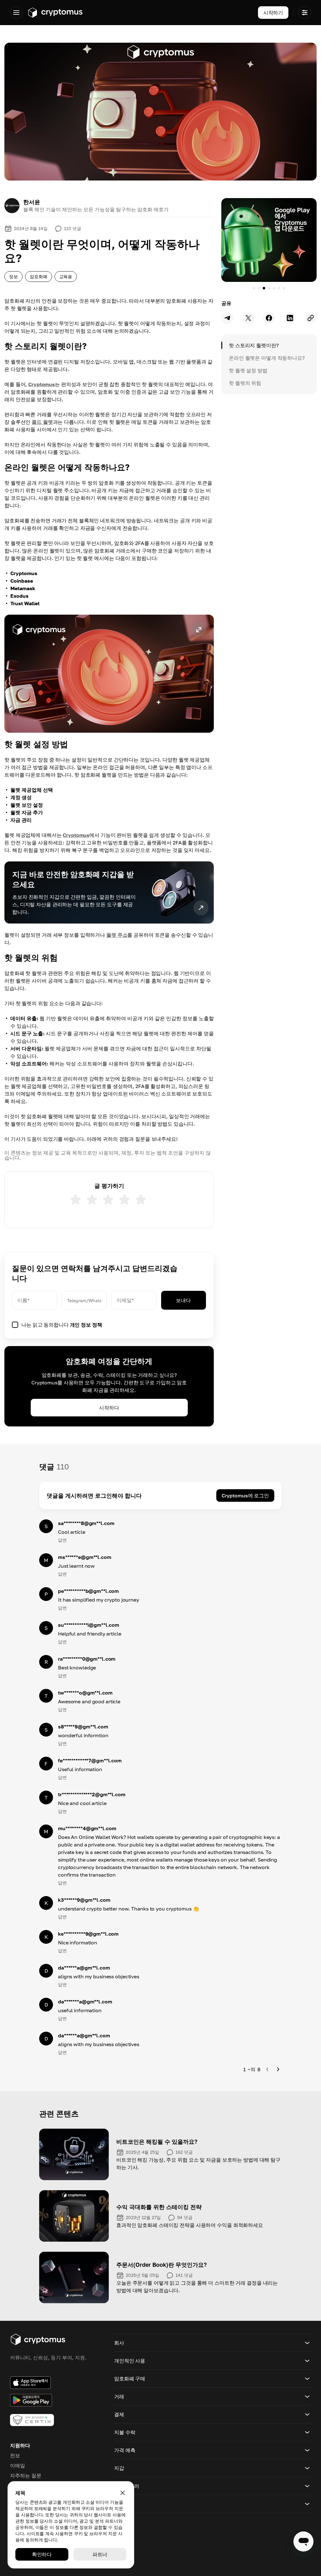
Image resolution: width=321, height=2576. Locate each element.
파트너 (100, 2554)
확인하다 (42, 2554)
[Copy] (311, 318)
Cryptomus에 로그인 (245, 1495)
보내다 (183, 1300)
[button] (109, 674)
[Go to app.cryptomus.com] (55, 13)
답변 (62, 1540)
